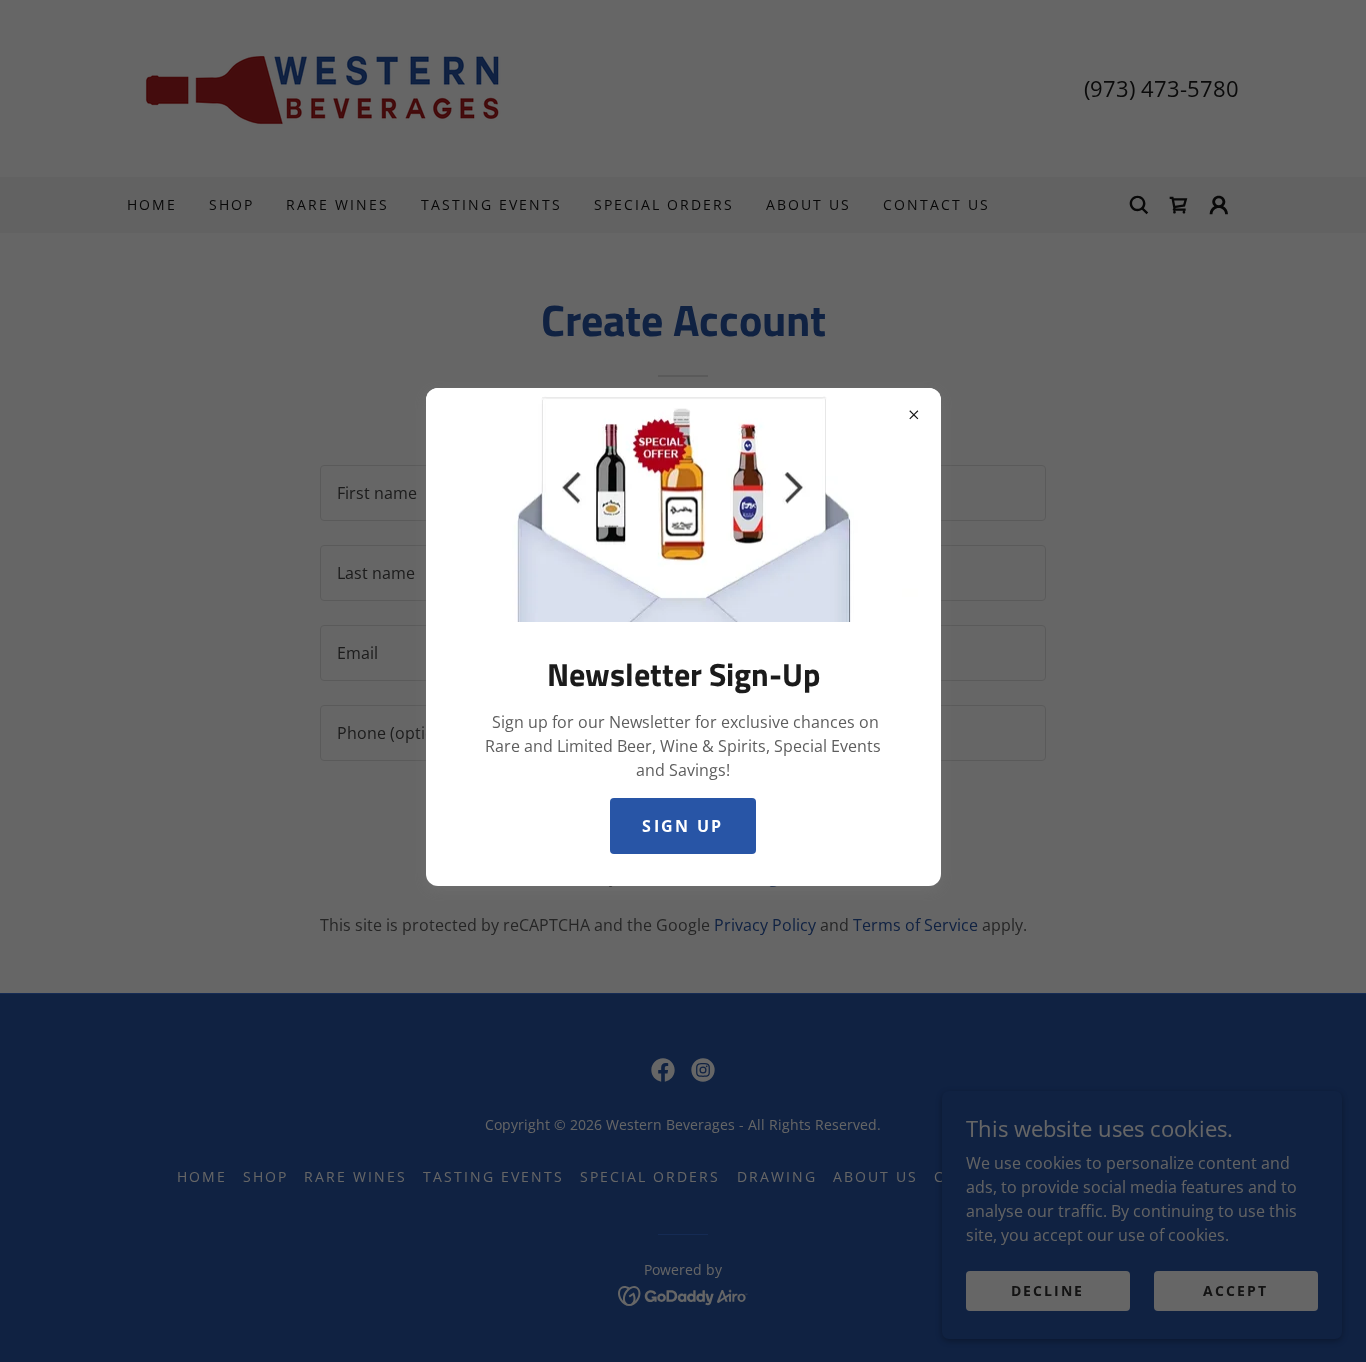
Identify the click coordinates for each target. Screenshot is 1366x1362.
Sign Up (682, 826)
